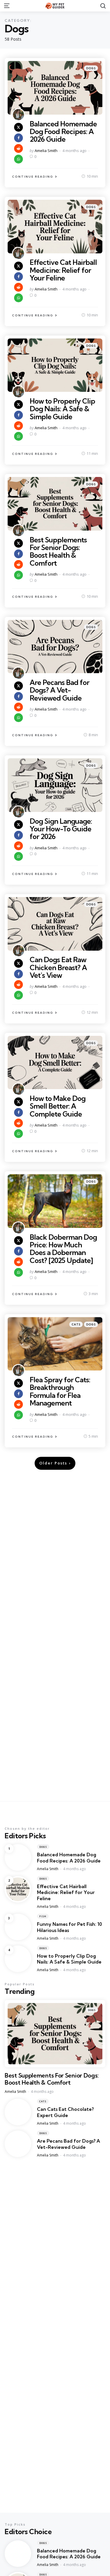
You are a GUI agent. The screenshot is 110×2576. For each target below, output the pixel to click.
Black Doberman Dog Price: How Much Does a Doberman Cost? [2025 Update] (63, 1249)
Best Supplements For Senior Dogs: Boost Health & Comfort (58, 551)
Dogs (91, 68)
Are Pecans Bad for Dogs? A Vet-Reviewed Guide (59, 690)
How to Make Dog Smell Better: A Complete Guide (57, 1106)
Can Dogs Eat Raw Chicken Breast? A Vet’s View (58, 967)
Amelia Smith (46, 151)
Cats (76, 1324)
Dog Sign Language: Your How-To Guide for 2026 (61, 829)
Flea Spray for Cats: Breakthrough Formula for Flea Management (60, 1391)
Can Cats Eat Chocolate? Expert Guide (65, 2112)
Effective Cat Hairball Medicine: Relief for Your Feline (63, 270)
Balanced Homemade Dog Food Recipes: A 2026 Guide (63, 132)
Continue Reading (33, 177)
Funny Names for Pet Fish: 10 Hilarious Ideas (70, 1927)
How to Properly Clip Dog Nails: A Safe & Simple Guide (62, 409)
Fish (43, 1916)
